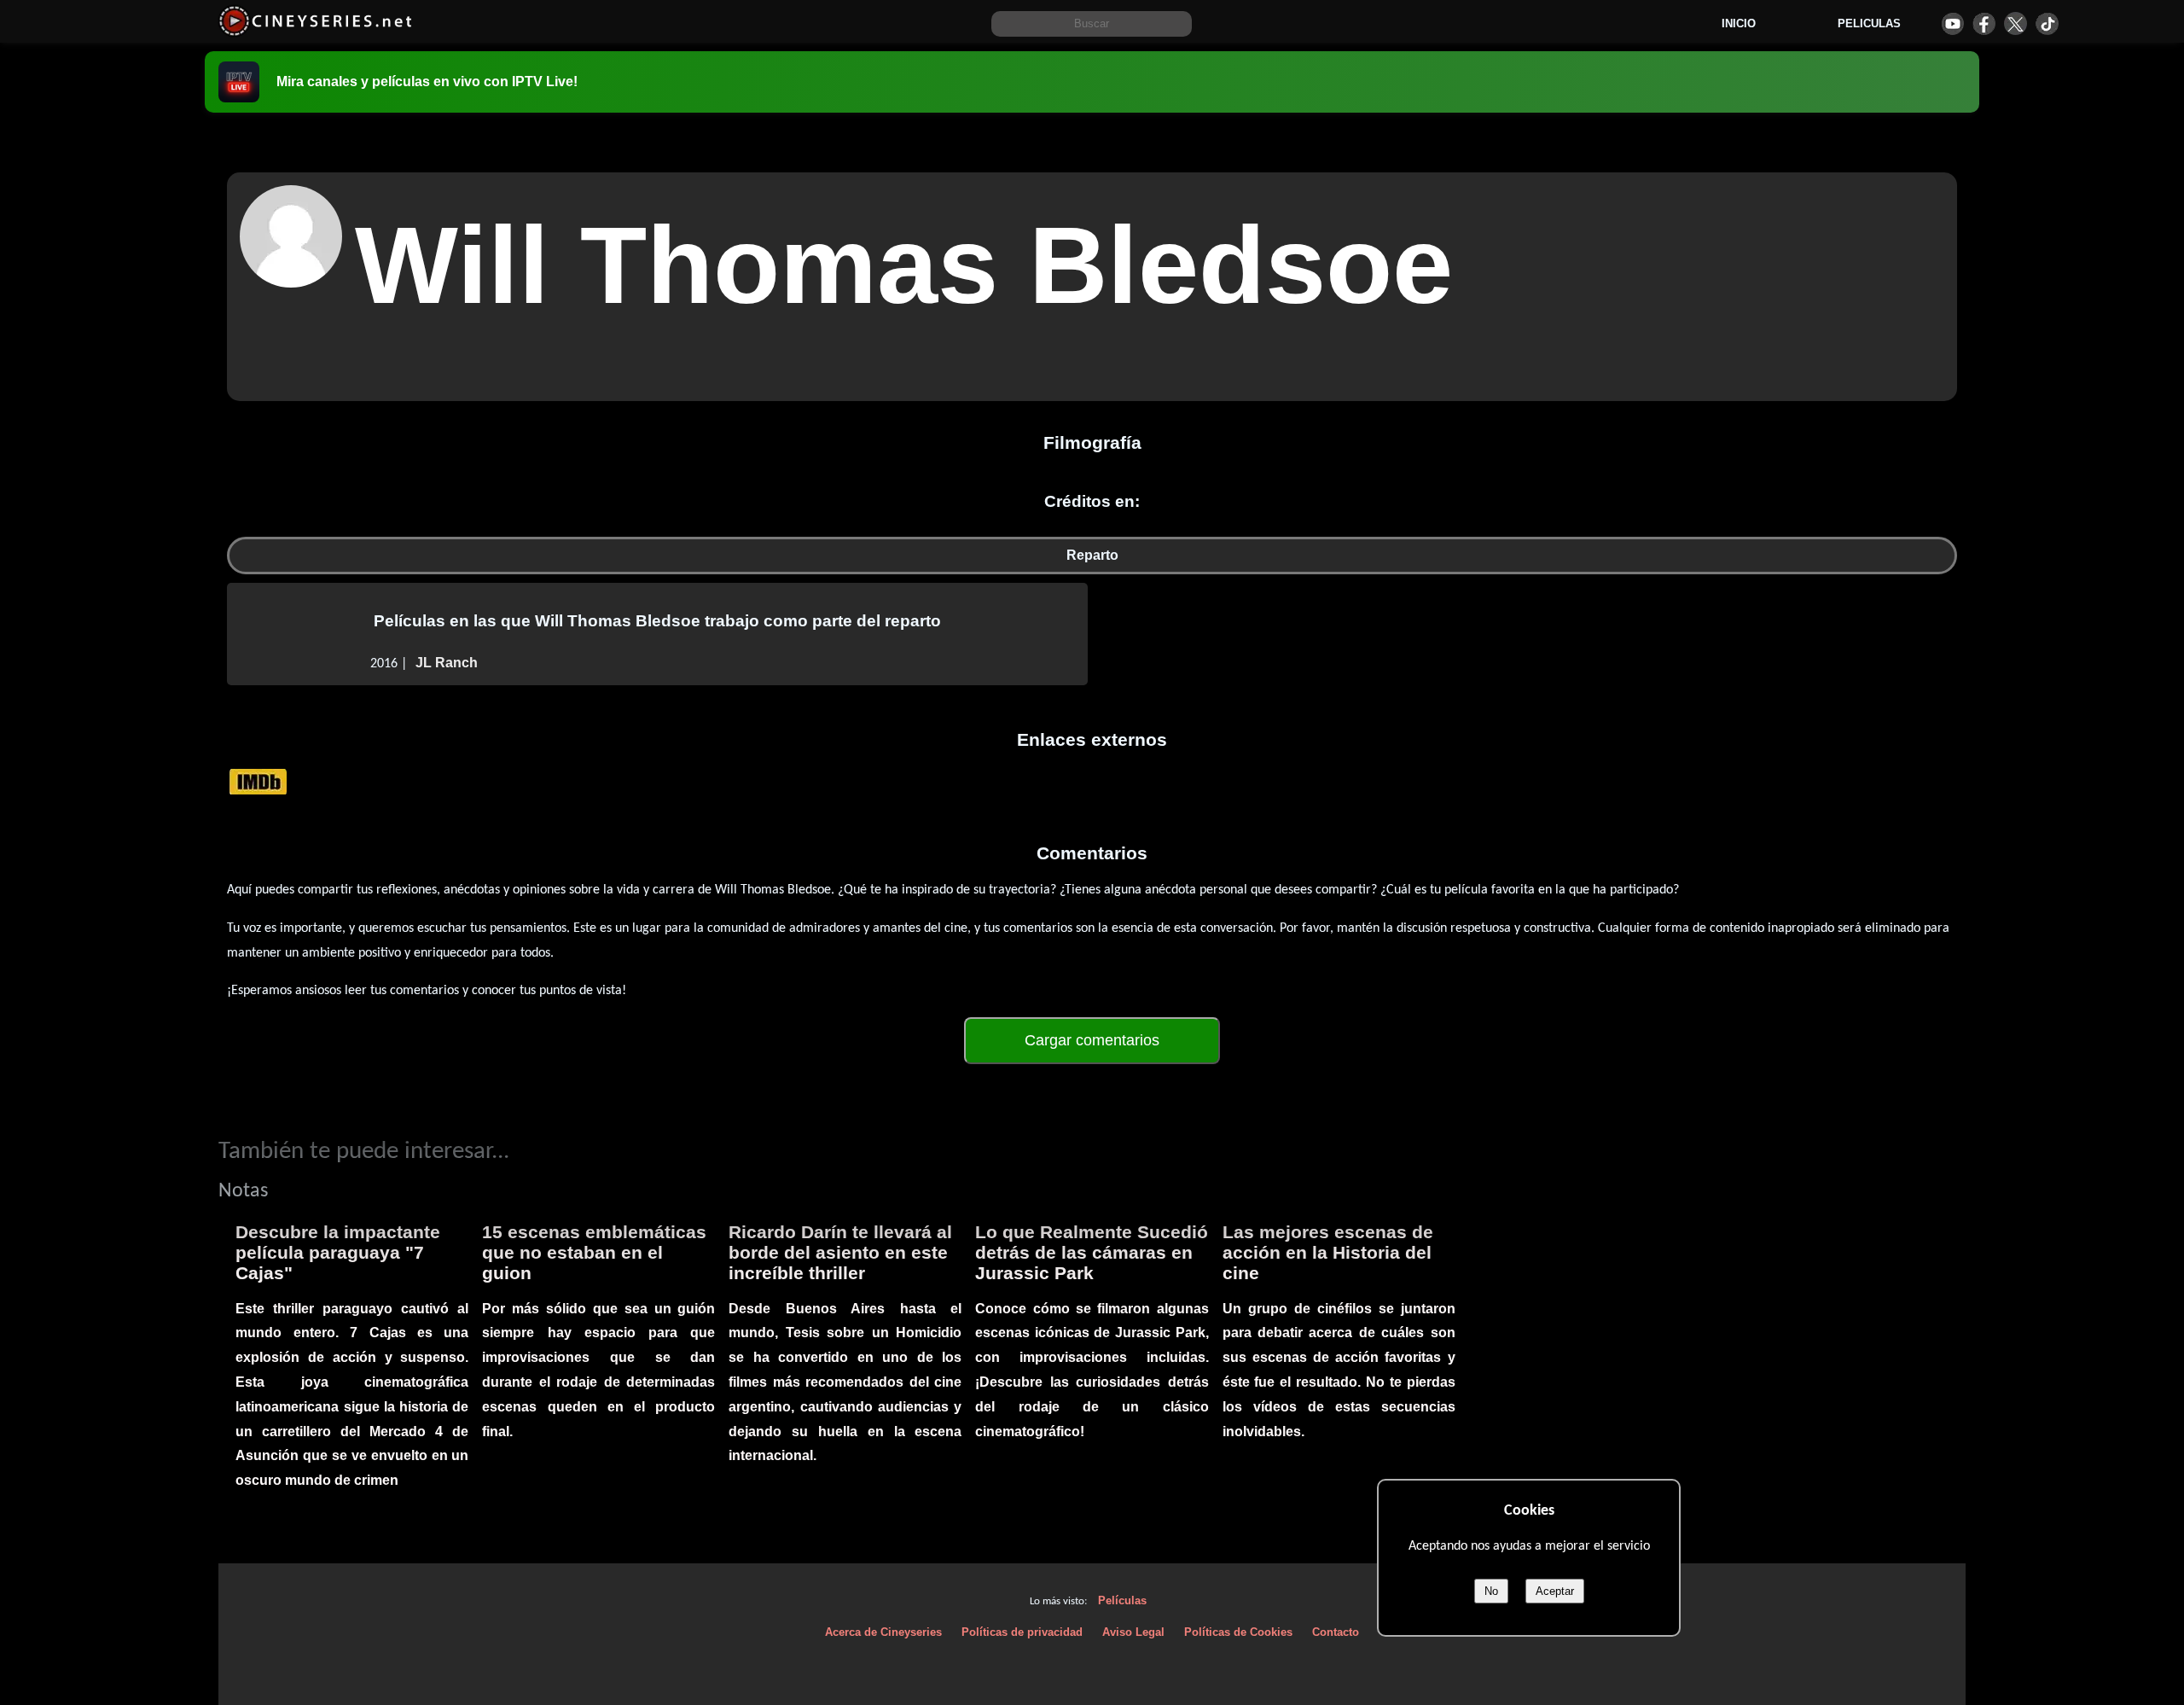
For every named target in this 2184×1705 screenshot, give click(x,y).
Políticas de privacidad (1022, 1632)
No (1491, 1591)
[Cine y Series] (315, 33)
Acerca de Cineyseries (883, 1632)
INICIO (1739, 23)
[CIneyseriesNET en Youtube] (1952, 23)
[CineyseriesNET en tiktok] (2047, 23)
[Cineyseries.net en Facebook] (1984, 23)
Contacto (1336, 1632)
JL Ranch (447, 663)
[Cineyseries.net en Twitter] (2016, 23)
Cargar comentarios (1092, 1040)
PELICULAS (1869, 23)
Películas (1122, 1600)
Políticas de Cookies (1238, 1632)
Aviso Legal (1133, 1632)
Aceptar (1555, 1591)
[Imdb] (258, 780)
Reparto (1092, 555)
